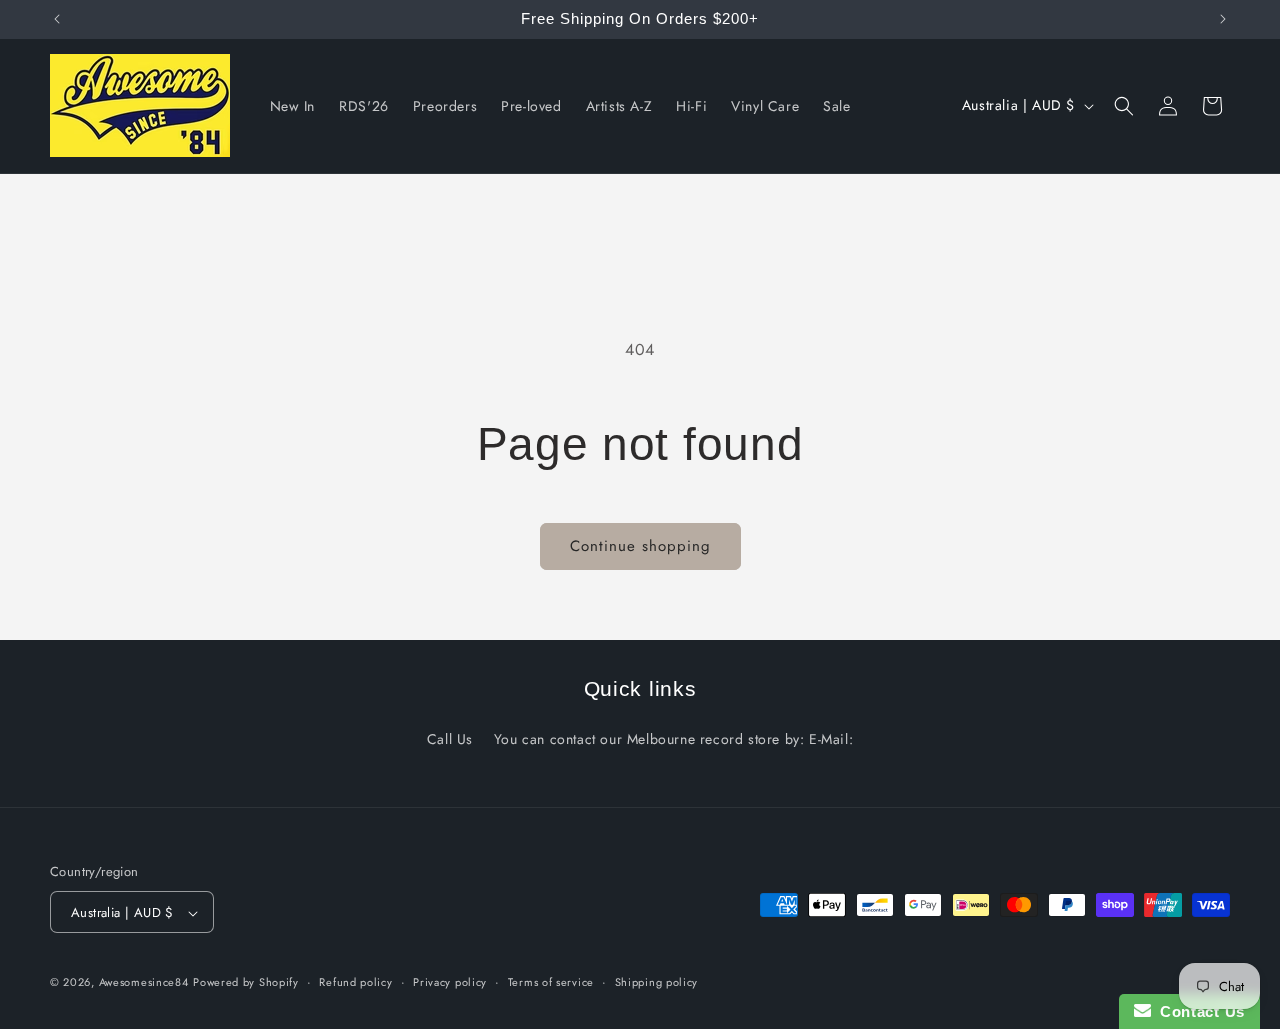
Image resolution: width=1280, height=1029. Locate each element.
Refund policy (355, 982)
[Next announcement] (1223, 19)
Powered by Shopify (246, 983)
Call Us (450, 739)
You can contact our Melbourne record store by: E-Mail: (673, 739)
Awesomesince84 (144, 983)
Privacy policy (450, 982)
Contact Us (1198, 1011)
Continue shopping (640, 546)
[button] (1124, 106)
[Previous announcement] (57, 19)
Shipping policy (657, 982)
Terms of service (551, 982)
